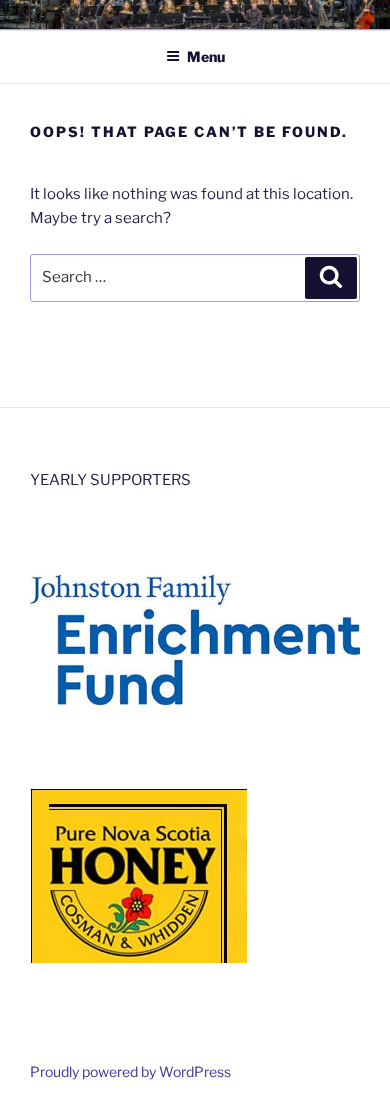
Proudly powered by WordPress (130, 1071)
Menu (206, 56)
